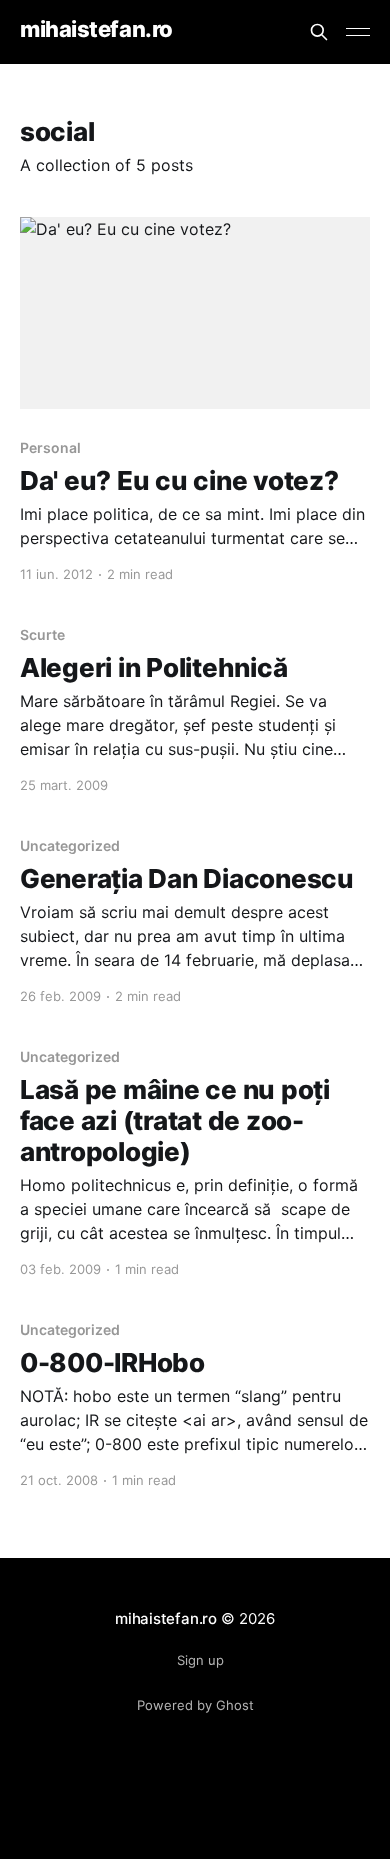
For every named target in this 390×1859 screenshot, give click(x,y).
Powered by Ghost (195, 1705)
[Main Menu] (358, 32)
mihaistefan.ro (96, 29)
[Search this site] (319, 32)
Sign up (200, 1660)
